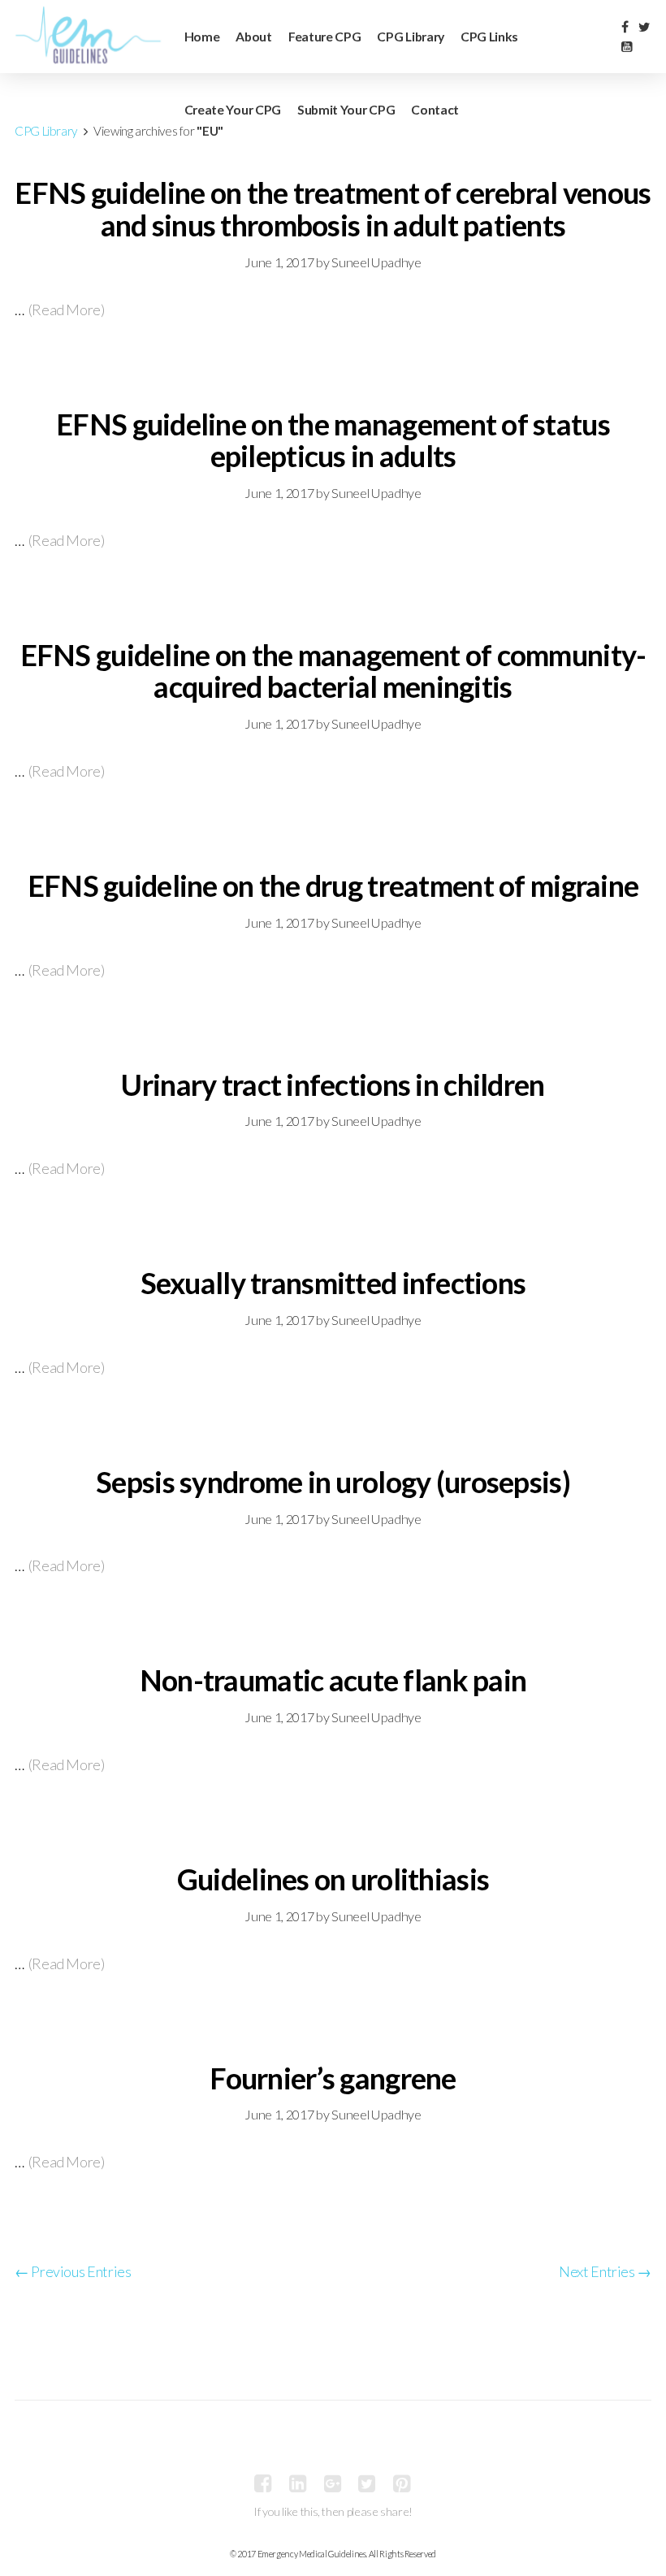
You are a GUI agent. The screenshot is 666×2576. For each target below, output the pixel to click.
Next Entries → (605, 2271)
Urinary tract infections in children (333, 1085)
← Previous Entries (73, 2271)
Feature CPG (325, 36)
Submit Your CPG (346, 109)
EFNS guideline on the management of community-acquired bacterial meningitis (333, 671)
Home (202, 36)
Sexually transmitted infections (333, 1283)
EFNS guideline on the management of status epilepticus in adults (333, 440)
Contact (435, 109)
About (253, 36)
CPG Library (411, 36)
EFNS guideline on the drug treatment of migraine (333, 885)
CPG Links (489, 36)
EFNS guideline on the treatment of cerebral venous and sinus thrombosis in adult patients (333, 209)
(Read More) (67, 310)
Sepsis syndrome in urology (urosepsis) (333, 1482)
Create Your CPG (233, 109)
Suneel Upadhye (376, 262)
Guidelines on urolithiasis (333, 1879)
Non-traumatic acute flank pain (333, 1680)
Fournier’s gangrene (333, 2078)
